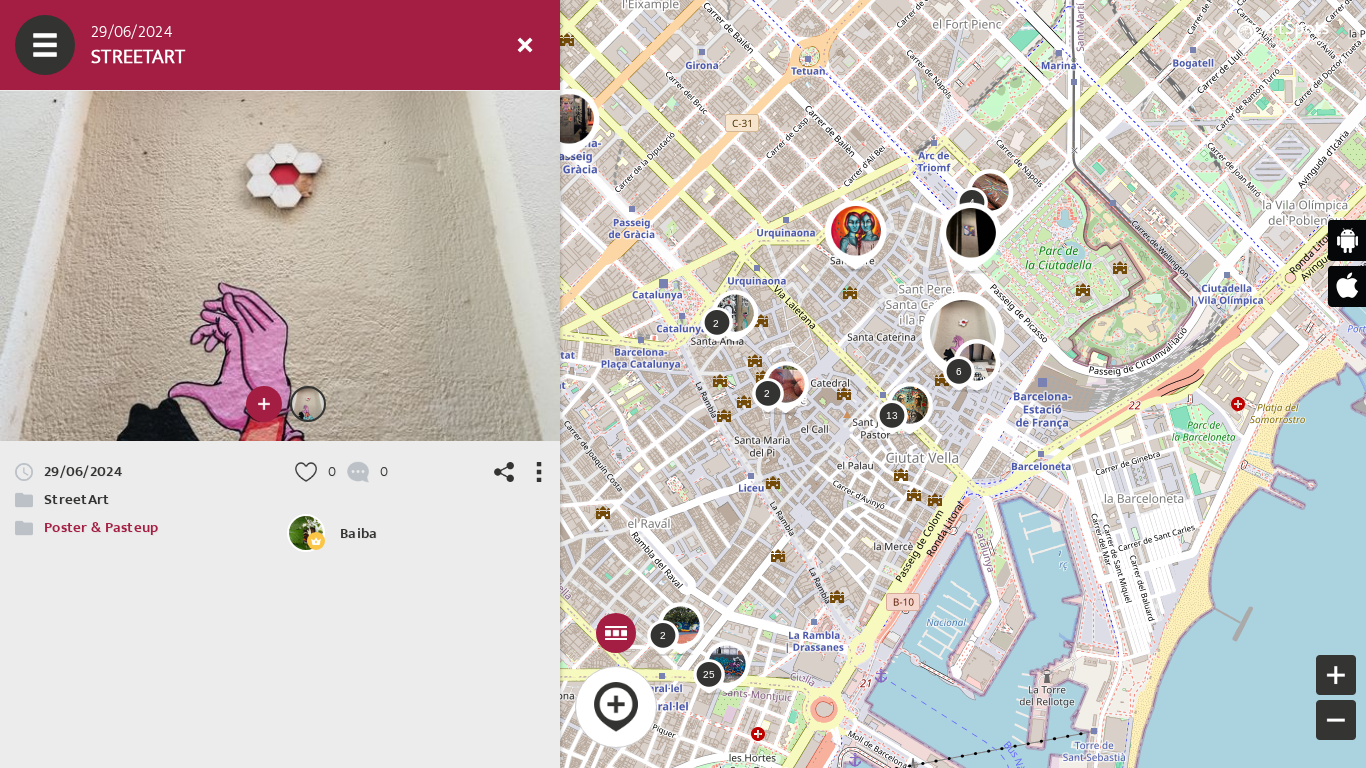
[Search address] (345, 45)
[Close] (525, 45)
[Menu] (45, 45)
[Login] (465, 45)
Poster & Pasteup (101, 527)
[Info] (405, 45)
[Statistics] (225, 45)
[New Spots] (105, 45)
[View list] (165, 45)
